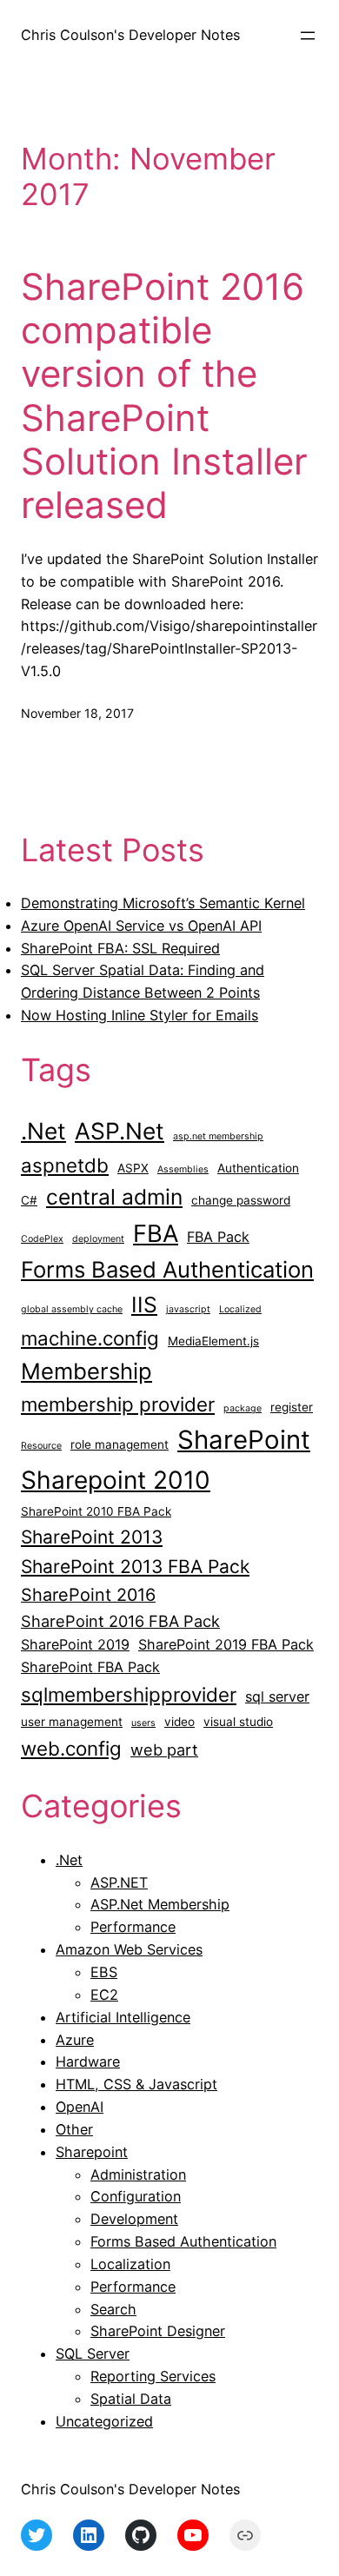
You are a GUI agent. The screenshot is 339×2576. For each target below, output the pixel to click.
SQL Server (93, 2354)
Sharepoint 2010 (116, 1480)
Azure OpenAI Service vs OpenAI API (141, 926)
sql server (277, 1696)
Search (113, 2309)
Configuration (136, 2196)
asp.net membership (218, 1136)
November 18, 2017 (77, 713)
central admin (114, 1197)
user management (72, 1722)
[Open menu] (308, 36)
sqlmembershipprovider (129, 1694)
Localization (130, 2264)
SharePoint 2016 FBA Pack (120, 1621)
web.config (71, 1748)
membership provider (118, 1404)
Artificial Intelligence (123, 2017)
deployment (98, 1239)
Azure (75, 2040)
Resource (41, 1446)
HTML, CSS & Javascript (136, 2084)
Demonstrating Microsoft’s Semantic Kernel (163, 903)
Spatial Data (131, 2399)
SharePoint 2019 (75, 1644)
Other (74, 2129)
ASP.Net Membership (160, 1904)
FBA (156, 1234)
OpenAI (80, 2107)
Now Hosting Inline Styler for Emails (140, 1015)
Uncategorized (104, 2421)
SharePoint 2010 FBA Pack (96, 1511)
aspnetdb (65, 1165)
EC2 (104, 1995)
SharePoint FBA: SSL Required (120, 948)
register (292, 1407)
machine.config (90, 1338)
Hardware (88, 2061)
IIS (144, 1305)
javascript (188, 1309)
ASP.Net (120, 1131)
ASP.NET (119, 1882)
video (179, 1722)
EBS (104, 1972)
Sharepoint (92, 2152)
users (143, 1723)
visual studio (238, 1722)
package (243, 1408)
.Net (43, 1131)
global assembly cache (72, 1309)
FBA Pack (218, 1237)
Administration (138, 2174)
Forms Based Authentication (167, 1269)
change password (241, 1200)
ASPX (133, 1168)
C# (29, 1200)
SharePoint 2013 (92, 1537)
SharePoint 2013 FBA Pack (135, 1567)
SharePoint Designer (158, 2331)
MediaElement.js (213, 1341)
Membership (86, 1371)
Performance (133, 1927)
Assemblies (183, 1169)
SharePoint (244, 1440)
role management (120, 1444)
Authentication (258, 1168)
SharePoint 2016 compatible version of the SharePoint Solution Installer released (164, 396)
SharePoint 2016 (88, 1595)
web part (164, 1749)
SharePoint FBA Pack (90, 1667)
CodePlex (42, 1239)
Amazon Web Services (129, 1949)
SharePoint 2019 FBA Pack (226, 1644)
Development (134, 2219)
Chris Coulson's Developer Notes (130, 35)
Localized (240, 1309)
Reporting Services (153, 2376)
